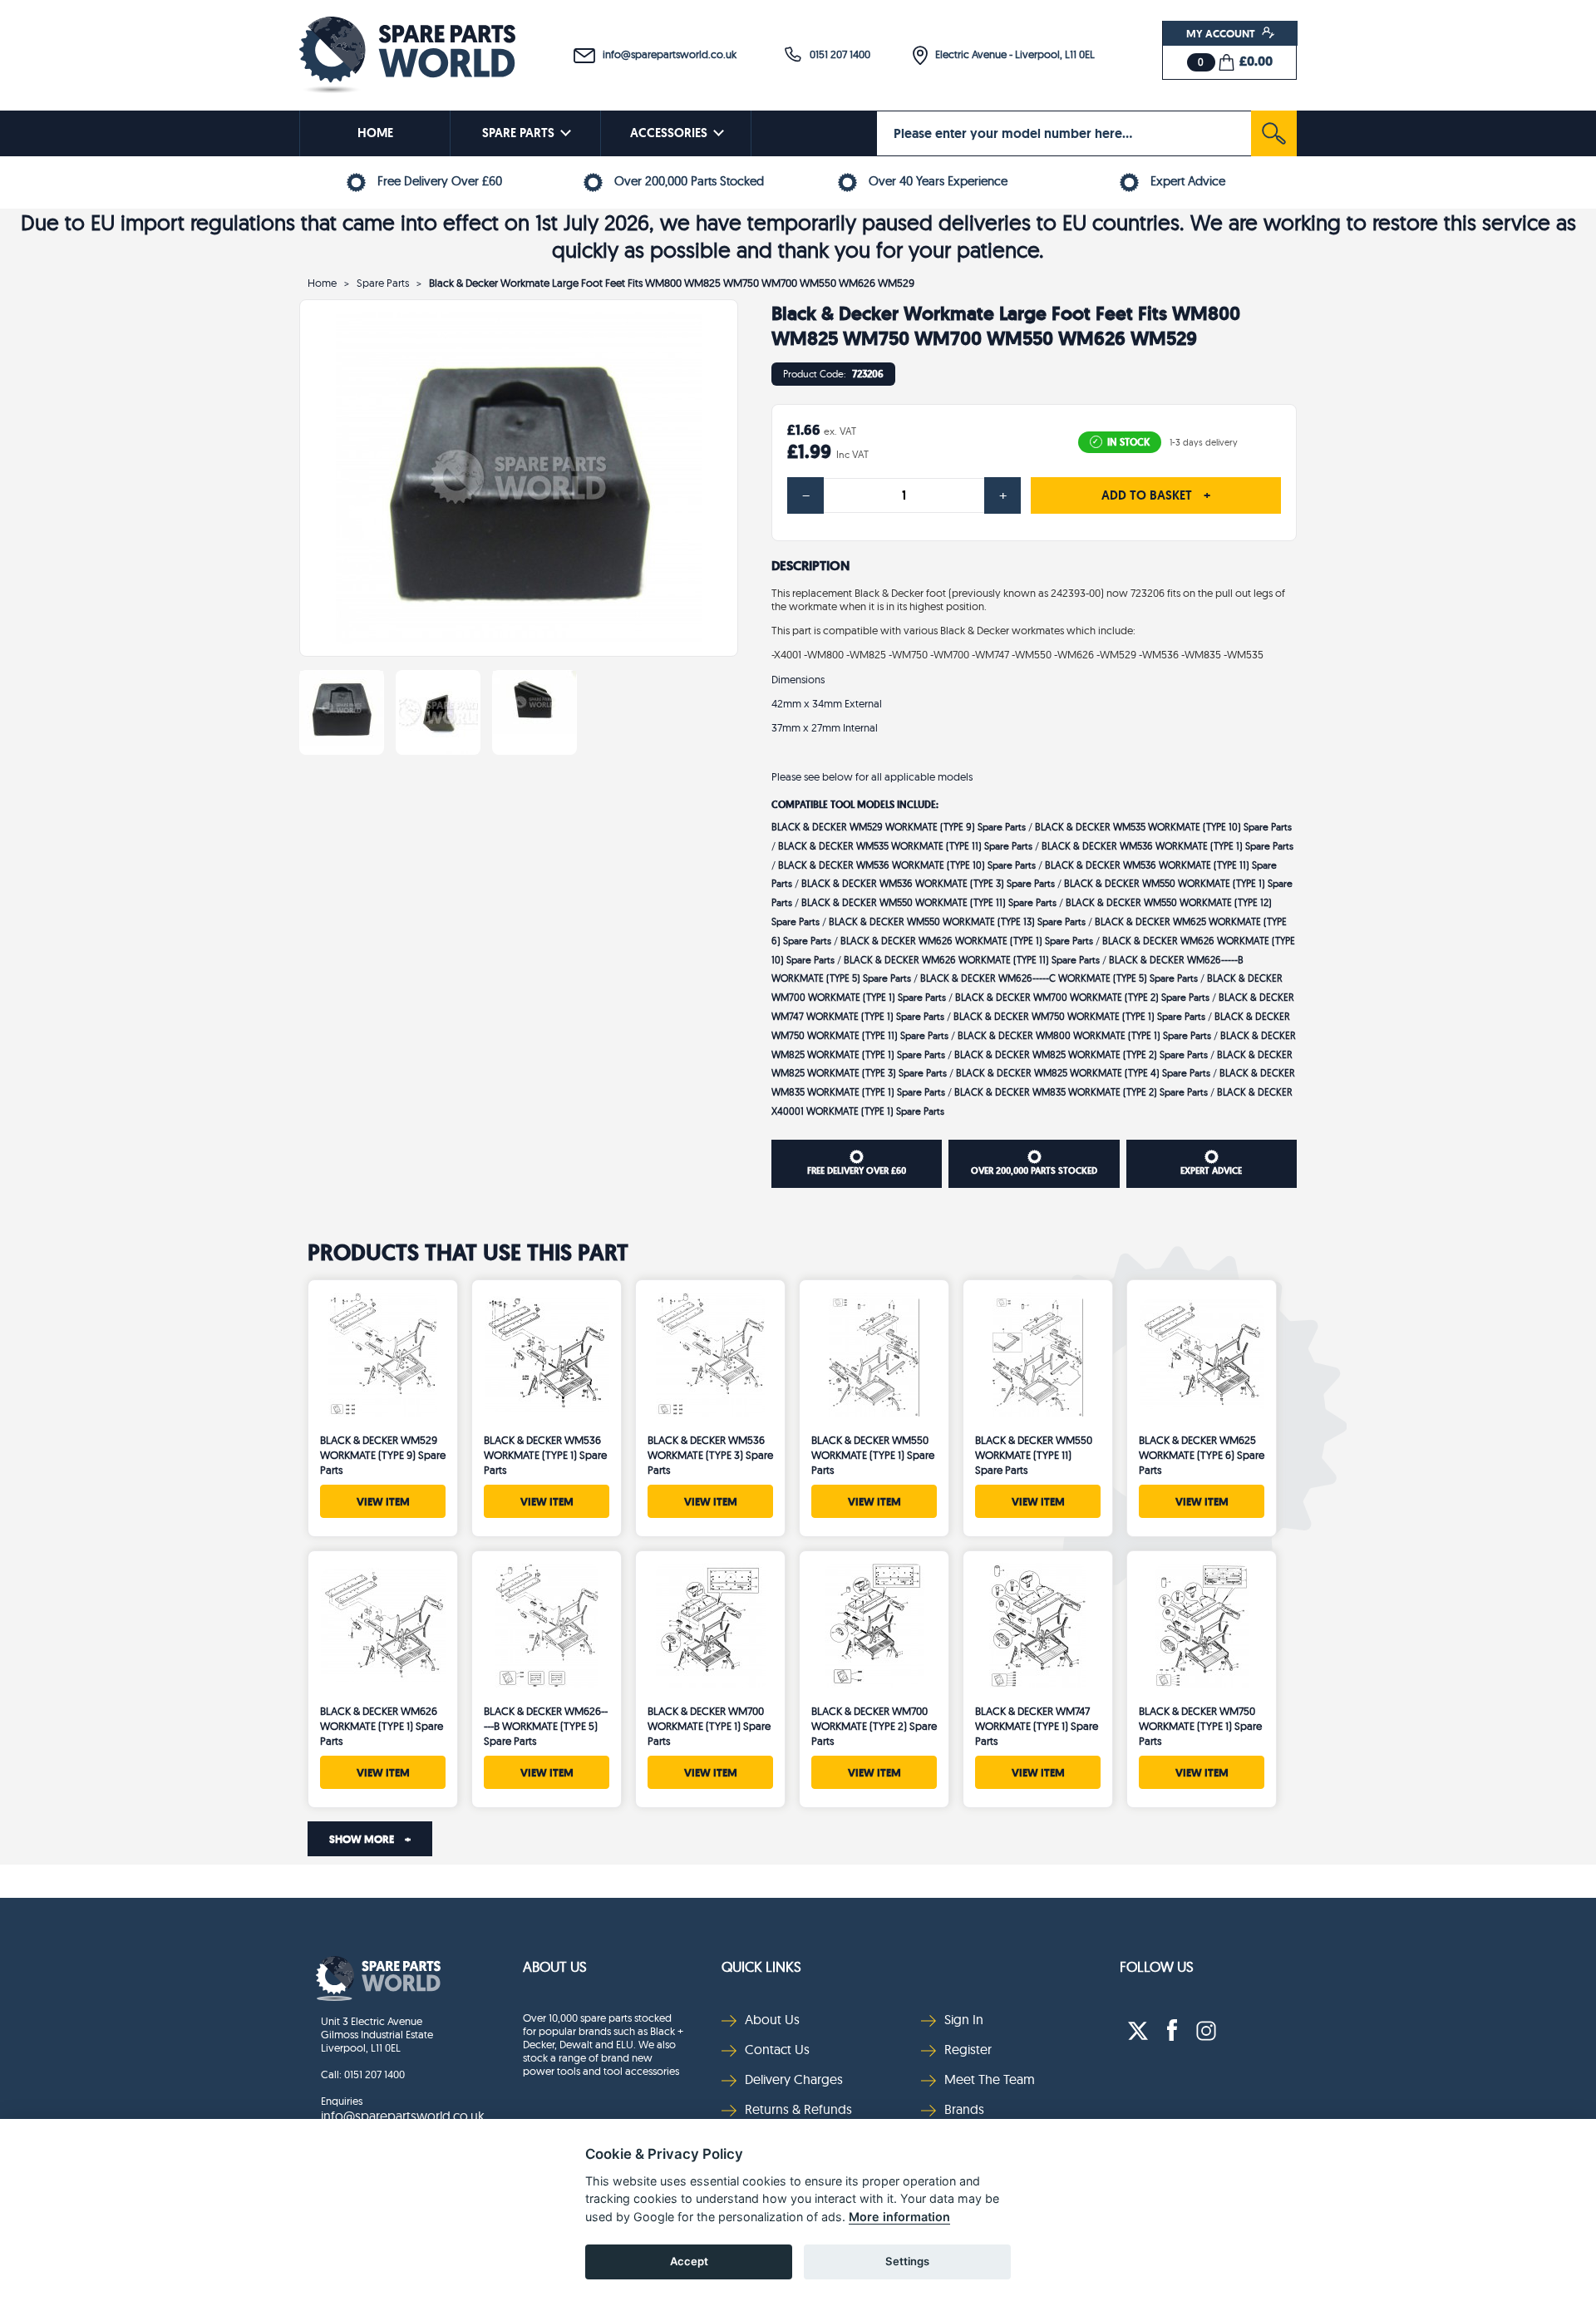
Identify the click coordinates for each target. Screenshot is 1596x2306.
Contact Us (777, 2049)
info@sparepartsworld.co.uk (666, 54)
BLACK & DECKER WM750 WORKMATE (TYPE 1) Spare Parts (1079, 1016)
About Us (555, 1966)
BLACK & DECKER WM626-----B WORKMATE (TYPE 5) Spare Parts (546, 1726)
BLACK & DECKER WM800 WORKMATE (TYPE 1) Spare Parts (1084, 1035)
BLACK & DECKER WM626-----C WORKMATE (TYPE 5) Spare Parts (1059, 978)
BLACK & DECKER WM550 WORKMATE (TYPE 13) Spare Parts (957, 921)
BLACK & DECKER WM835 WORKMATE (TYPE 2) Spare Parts (1081, 1092)
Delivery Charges (794, 2079)
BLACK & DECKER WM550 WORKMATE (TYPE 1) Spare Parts (873, 1455)
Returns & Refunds (798, 2109)
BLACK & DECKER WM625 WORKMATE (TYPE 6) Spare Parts (1202, 1455)
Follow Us (1157, 1966)
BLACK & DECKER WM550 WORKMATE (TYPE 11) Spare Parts (929, 902)
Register (968, 2049)
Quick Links (761, 1966)
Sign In (964, 2019)
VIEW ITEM (383, 1501)
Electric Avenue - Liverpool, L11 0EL (1011, 54)
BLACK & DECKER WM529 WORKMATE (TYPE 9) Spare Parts (899, 827)
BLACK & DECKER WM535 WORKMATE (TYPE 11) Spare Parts (905, 846)
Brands (964, 2109)
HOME (375, 133)
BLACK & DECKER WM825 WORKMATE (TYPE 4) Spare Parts (1083, 1073)
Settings (907, 2261)
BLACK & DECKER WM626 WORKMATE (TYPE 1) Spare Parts (967, 941)
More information (899, 2217)
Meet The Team (990, 2079)
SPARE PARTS (518, 133)
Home (322, 283)
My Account (1222, 33)
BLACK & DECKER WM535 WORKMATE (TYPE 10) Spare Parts (1163, 827)
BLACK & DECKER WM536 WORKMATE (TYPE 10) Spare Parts (907, 865)
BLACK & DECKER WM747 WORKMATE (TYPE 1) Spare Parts (1037, 1726)
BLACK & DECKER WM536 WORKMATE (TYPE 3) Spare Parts (928, 883)
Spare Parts (383, 283)
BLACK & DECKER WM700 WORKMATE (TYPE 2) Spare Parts (1082, 997)
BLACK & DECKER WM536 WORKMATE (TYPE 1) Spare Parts (1167, 846)
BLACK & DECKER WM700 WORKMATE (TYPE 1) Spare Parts (709, 1726)
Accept (689, 2261)
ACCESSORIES (669, 133)
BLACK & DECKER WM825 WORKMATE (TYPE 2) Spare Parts (1081, 1054)
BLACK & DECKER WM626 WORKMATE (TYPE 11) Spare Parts (972, 960)
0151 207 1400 (836, 54)
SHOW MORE (370, 1839)
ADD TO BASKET (1156, 495)
